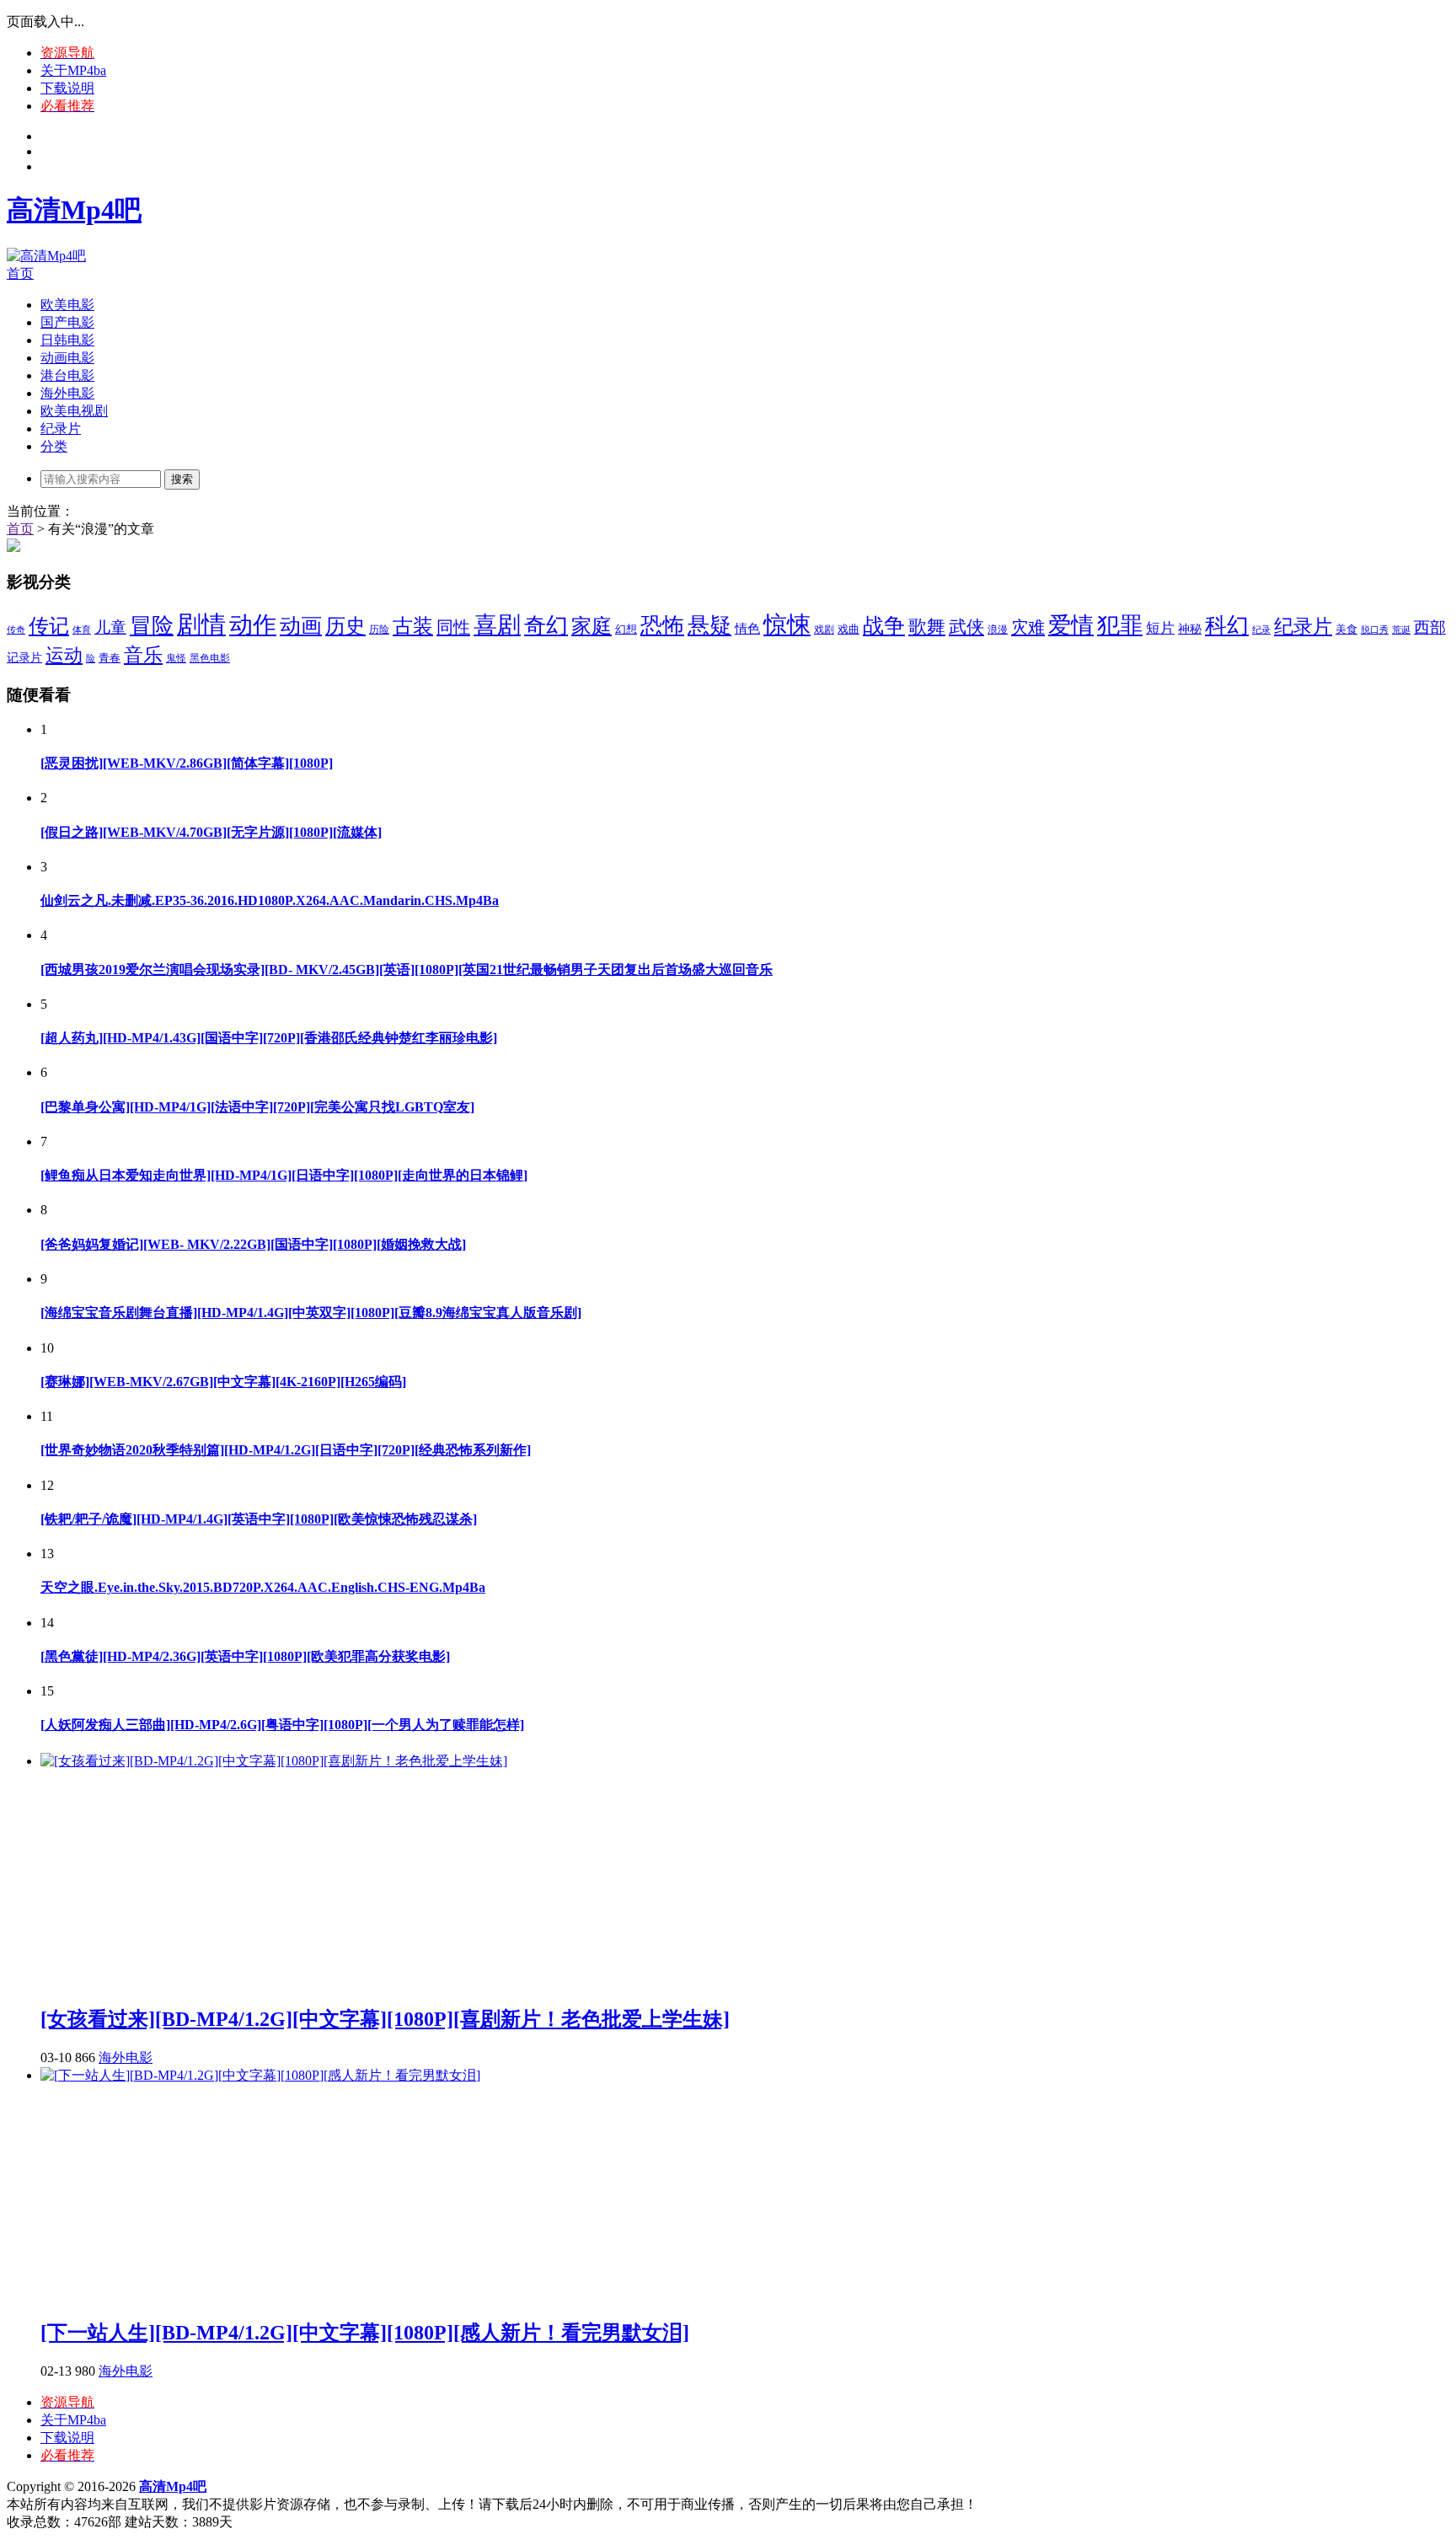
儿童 (110, 627)
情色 (747, 629)
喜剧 (497, 625)
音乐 (143, 655)
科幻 (1227, 626)
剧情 (201, 624)
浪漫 (998, 630)
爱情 (1071, 625)
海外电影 (67, 393)
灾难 (1028, 627)
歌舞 (927, 627)
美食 (1346, 629)
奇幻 (546, 626)
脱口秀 (1375, 630)
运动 (64, 655)
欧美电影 (67, 305)
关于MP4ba (73, 70)
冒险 (152, 626)
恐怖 (662, 626)
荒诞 (1401, 630)
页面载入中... (45, 21)
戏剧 (824, 630)
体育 (82, 630)
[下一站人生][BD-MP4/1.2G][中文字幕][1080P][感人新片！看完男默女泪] (365, 2333)
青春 (110, 658)
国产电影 (67, 322)
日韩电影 (67, 340)
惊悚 (787, 625)
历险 (379, 630)
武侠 (966, 627)
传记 (49, 626)
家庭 (591, 626)
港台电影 (67, 375)
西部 (1430, 627)
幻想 (626, 629)
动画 (301, 626)
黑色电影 (210, 658)
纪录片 (61, 429)
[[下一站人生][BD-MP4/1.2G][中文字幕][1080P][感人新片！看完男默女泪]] (260, 2075)
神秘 (1190, 629)
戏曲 (848, 630)
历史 (345, 626)
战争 (884, 626)
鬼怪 (176, 658)
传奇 (16, 630)
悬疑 (709, 626)
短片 (1160, 628)
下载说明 (67, 88)
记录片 (24, 658)
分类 (54, 446)
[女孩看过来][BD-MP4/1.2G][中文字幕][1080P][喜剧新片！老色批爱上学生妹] (385, 2019)
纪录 (1261, 630)
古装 (413, 626)
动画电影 (67, 358)
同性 (453, 627)
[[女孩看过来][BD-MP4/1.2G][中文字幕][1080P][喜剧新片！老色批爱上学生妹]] (274, 1761)
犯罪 (1120, 625)
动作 (253, 625)
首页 (20, 273)
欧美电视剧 (74, 411)
